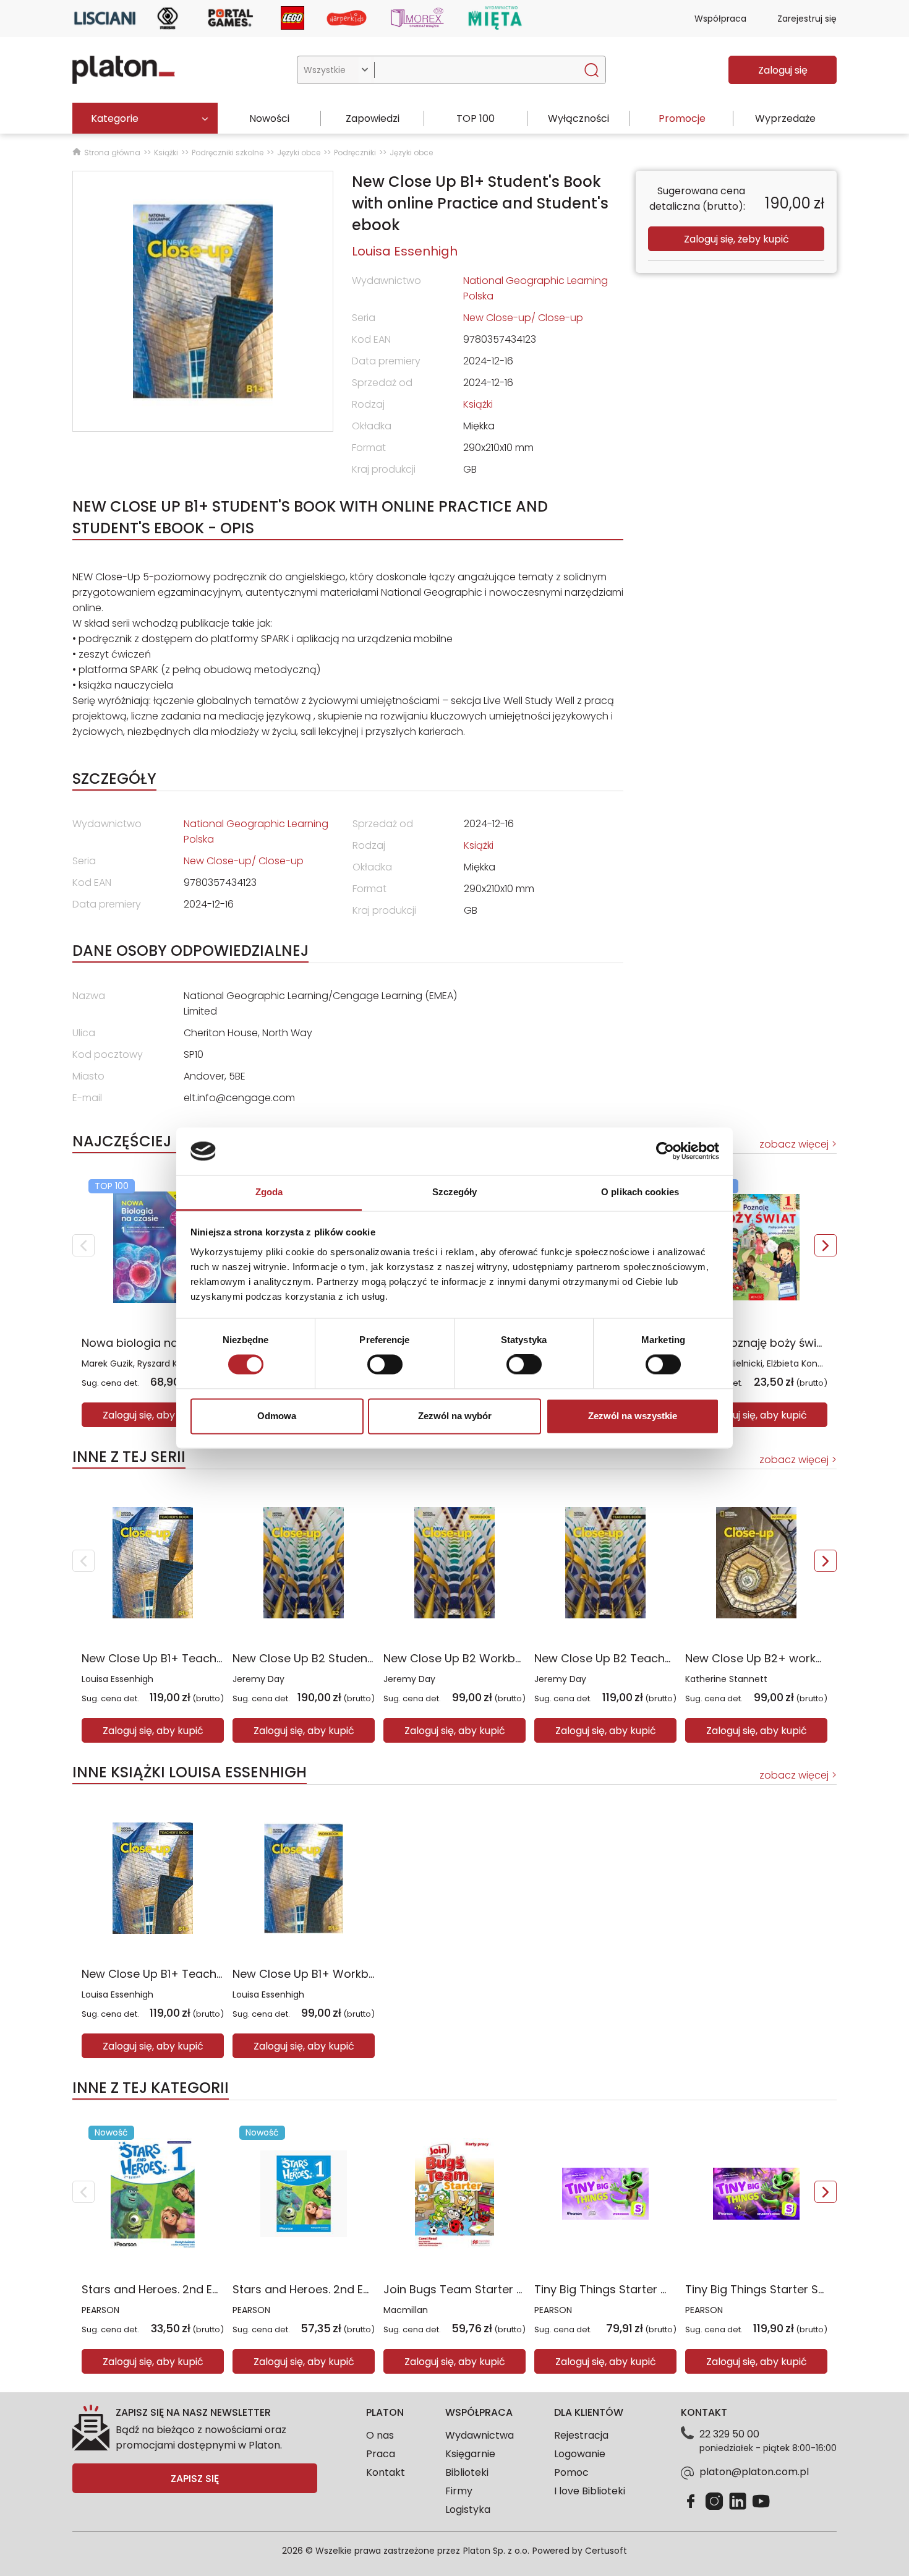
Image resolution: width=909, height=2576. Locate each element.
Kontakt (386, 2472)
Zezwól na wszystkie (633, 1416)
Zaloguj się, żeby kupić (736, 239)
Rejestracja (581, 2435)
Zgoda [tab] (269, 1192)
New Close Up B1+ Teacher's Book (174, 1658)
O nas (380, 2435)
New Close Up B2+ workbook (764, 1658)
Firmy (459, 2491)
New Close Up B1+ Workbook (311, 1974)
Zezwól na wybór (455, 1416)
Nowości (269, 118)
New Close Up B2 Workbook (459, 1658)
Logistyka (468, 2509)
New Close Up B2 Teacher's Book (624, 1658)
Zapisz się (195, 2479)
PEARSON (100, 2310)
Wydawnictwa (480, 2435)
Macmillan (406, 2310)
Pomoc (571, 2472)
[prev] (83, 1245)
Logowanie (580, 2454)
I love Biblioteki (590, 2491)
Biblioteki (467, 2472)
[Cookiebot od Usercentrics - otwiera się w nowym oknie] (665, 1151)
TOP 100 (476, 118)
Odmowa (277, 1416)
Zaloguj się (783, 70)
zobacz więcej (794, 1144)
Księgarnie (470, 2454)
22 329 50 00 (729, 2434)
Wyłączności (578, 118)
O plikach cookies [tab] (640, 1192)
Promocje (682, 118)
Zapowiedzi (373, 118)
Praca (381, 2454)
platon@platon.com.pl (754, 2472)
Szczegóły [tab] (455, 1192)
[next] (826, 1245)
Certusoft (606, 2551)
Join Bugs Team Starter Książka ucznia (489, 2289)
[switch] (385, 1365)
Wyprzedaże (785, 118)
